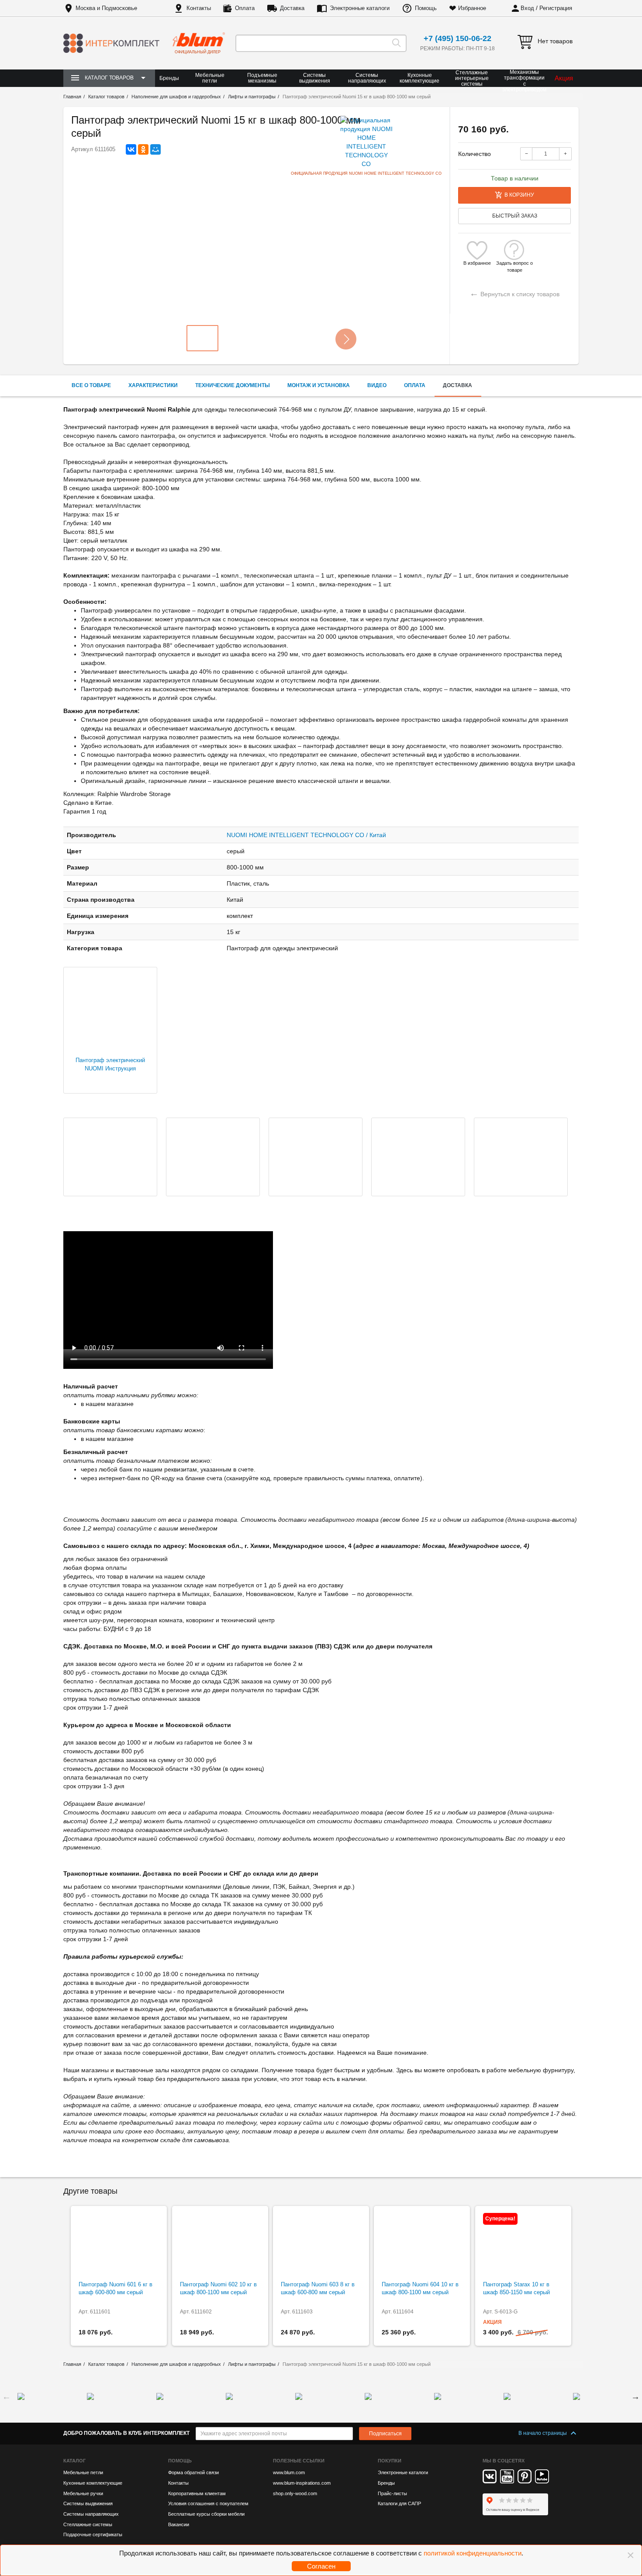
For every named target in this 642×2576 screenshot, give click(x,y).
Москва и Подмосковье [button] (106, 8)
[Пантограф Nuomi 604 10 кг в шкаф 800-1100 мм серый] (422, 2244)
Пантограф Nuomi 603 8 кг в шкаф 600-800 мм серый (318, 2289)
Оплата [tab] (415, 385)
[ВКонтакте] (131, 149)
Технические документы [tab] (233, 385)
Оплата (245, 8)
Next (635, 2396)
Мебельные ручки (83, 2493)
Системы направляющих (367, 78)
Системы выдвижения (315, 78)
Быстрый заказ (515, 216)
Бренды (169, 78)
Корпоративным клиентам (197, 2493)
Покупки (390, 2461)
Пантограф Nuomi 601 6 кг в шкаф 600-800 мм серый (116, 2289)
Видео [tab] (377, 385)
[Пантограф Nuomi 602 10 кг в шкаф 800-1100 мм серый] (220, 2244)
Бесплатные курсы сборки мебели (206, 2514)
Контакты (199, 8)
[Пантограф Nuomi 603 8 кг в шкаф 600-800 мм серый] (321, 2244)
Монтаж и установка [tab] (319, 385)
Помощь (426, 8)
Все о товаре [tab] (91, 385)
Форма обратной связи (193, 2472)
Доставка (292, 8)
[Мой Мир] (155, 149)
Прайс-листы (392, 2493)
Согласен (321, 2566)
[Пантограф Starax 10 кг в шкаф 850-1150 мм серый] (523, 2244)
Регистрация (556, 8)
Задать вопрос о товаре (514, 263)
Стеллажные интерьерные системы (472, 78)
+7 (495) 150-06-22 (457, 38)
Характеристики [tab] (153, 385)
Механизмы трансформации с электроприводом (524, 81)
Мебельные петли (210, 78)
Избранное (472, 8)
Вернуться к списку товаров (514, 293)
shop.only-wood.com (295, 2493)
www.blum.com (289, 2472)
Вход (527, 8)
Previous (7, 2396)
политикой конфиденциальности (473, 2553)
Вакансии (179, 2524)
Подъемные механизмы (262, 78)
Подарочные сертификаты (93, 2534)
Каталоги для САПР (399, 2503)
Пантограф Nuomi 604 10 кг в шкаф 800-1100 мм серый (420, 2289)
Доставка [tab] (457, 385)
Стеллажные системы (88, 2524)
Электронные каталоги (360, 8)
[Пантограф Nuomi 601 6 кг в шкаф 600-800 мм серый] (119, 2244)
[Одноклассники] (143, 149)
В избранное (477, 263)
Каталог (74, 2461)
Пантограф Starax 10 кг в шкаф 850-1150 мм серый (516, 2289)
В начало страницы (543, 2433)
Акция (564, 78)
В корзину (519, 195)
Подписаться (385, 2434)
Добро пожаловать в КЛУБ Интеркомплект (126, 2433)
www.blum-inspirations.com (302, 2483)
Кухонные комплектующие (419, 78)
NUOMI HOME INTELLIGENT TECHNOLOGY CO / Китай (306, 835)
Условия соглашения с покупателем (208, 2503)
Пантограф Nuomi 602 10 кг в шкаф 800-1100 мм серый (218, 2289)
